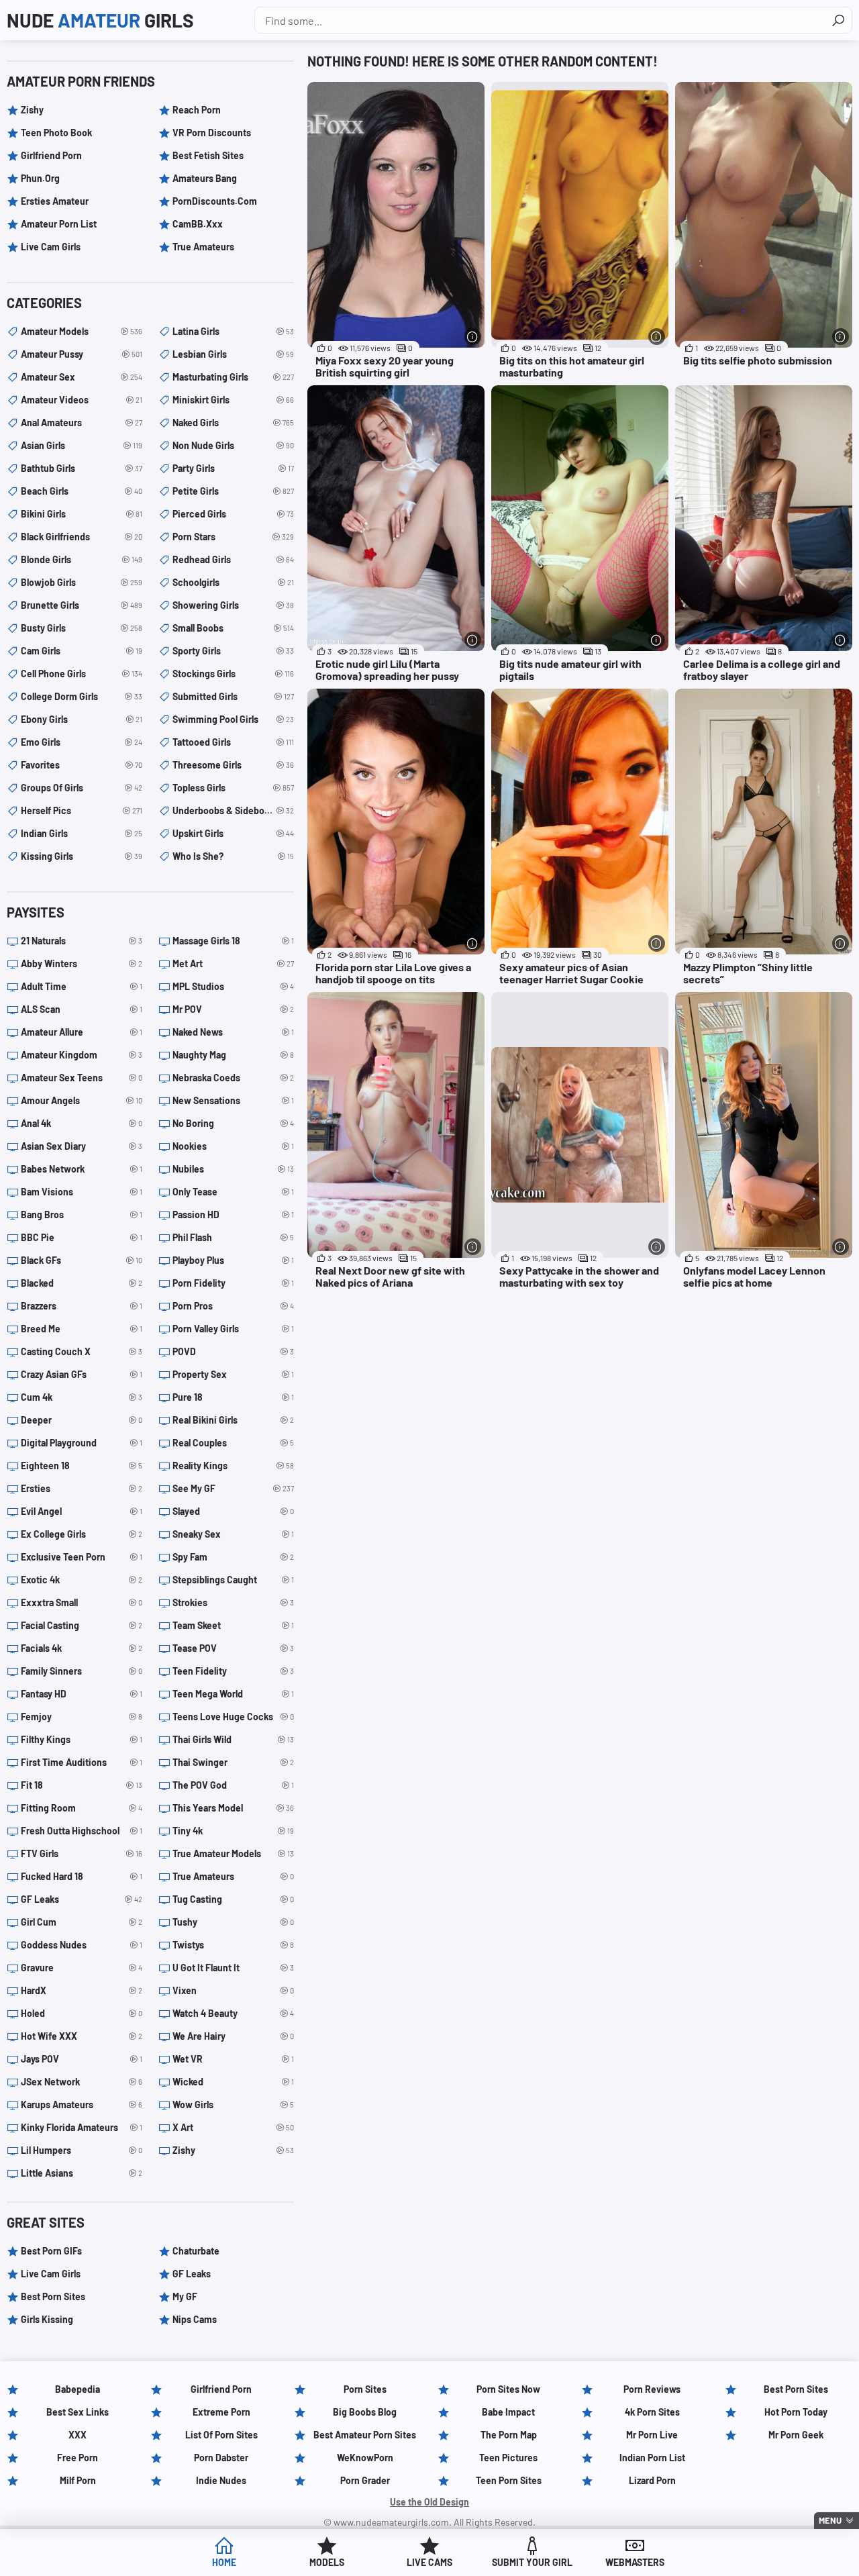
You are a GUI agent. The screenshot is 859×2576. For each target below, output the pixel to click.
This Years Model (233, 1808)
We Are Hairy (233, 2036)
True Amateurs (203, 247)
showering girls (233, 605)
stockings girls (233, 674)
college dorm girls (82, 696)
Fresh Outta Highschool (82, 1831)
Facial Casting (82, 1625)
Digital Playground (82, 1443)
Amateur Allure (82, 1032)
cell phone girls (82, 674)
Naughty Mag (233, 1055)
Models (327, 2562)
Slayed (233, 1511)
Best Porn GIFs (51, 2251)
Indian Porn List (652, 2458)
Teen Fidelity (233, 1671)
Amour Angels (82, 1100)
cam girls (82, 651)
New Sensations (233, 1100)
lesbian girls (233, 354)
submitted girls (233, 696)
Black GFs (82, 1260)
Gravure (82, 1968)
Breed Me (82, 1329)
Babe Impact (508, 2412)
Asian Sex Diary (82, 1146)
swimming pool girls (233, 719)
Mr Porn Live (652, 2435)
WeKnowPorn (365, 2458)
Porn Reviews (652, 2389)
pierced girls (233, 514)
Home (224, 2562)
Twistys (233, 1945)
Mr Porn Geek (796, 2435)
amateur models (82, 331)
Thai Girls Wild (233, 1739)
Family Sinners (82, 1671)
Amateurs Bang (205, 178)
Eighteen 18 (82, 1466)
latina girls (233, 331)
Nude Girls (100, 20)
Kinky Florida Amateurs (82, 2127)
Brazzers (82, 1306)
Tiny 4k (233, 1831)
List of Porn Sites (221, 2435)
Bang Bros (82, 1215)
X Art (233, 2127)
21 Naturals (82, 941)
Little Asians (82, 2173)
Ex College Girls (82, 1534)
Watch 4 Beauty (233, 2013)
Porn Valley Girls (233, 1329)
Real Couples (233, 1443)
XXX (78, 2435)
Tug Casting (233, 1899)
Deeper (82, 1420)
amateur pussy (82, 354)
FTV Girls (82, 1853)
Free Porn (78, 2458)
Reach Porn (197, 110)
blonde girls (82, 559)
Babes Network (82, 1169)
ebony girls (82, 719)
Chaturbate (196, 2251)
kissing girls (82, 856)
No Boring (233, 1123)
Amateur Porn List (59, 224)
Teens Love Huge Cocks (233, 1717)
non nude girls (233, 445)
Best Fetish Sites (208, 155)
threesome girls (233, 765)
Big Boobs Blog (365, 2412)
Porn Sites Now (508, 2389)
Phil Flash (233, 1237)
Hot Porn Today (796, 2412)
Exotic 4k (82, 1580)
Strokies (233, 1602)
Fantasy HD (82, 1694)
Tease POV (233, 1648)
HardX (82, 1990)
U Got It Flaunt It (233, 1968)
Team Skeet (233, 1625)
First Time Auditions (82, 1762)
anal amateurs (82, 423)
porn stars (233, 537)
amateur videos (82, 400)
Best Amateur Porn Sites (365, 2435)
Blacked (82, 1283)
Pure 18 (233, 1397)
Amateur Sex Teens (82, 1078)
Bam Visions (82, 1192)
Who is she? (233, 856)
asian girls (82, 445)
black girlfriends (82, 537)
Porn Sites (365, 2389)
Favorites (82, 765)
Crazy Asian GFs (82, 1374)
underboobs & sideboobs (233, 810)
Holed (82, 2013)
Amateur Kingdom (82, 1055)
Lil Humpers (82, 2150)
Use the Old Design (429, 2502)
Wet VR (233, 2059)
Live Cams (429, 2562)
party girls (233, 468)
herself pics (82, 810)
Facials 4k (82, 1648)
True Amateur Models (233, 1853)
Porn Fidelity (233, 1283)
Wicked (233, 2082)
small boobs (233, 628)
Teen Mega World (233, 1694)
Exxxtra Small (82, 1602)
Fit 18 (82, 1785)
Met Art (233, 963)
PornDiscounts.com (215, 201)
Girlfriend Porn (51, 155)
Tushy (233, 1922)
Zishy (32, 110)
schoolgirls (233, 582)
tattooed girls (233, 742)
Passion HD (233, 1215)
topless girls (233, 788)
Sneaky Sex (233, 1534)
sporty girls (233, 651)
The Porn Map (509, 2435)
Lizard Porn (652, 2480)
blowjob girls (82, 582)
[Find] (838, 20)
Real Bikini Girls (233, 1420)
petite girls (233, 491)
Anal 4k (82, 1123)
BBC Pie (82, 1237)
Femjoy (82, 1717)
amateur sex (82, 377)
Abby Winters (82, 963)
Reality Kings (233, 1466)
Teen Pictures (508, 2458)
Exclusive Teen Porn (82, 1557)
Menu (830, 2520)
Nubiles (233, 1169)
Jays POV (82, 2059)
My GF (185, 2296)
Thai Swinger (233, 1762)
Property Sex (233, 1374)
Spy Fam (233, 1557)
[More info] (473, 337)
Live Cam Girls (51, 247)
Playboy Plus (233, 1260)
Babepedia (78, 2389)
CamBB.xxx (198, 224)
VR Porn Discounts (212, 133)
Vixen (233, 1990)
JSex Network (82, 2082)
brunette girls (82, 605)
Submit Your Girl (532, 2562)
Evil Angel (82, 1511)
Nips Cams (195, 2319)
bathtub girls (82, 468)
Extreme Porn (221, 2412)
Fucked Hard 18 (82, 1876)
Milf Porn (78, 2480)
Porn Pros (233, 1306)
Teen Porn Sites (509, 2480)
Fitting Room (82, 1808)
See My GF (233, 1488)
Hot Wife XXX (82, 2036)
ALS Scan (82, 1009)
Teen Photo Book (56, 133)
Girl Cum (82, 1922)
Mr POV (233, 1009)
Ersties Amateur (55, 201)
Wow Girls (233, 2104)
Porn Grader (365, 2480)
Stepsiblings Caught (233, 1580)
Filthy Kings (82, 1739)
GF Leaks (82, 1899)
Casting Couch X (82, 1351)
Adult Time (82, 986)
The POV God (233, 1785)
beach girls (82, 491)
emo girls (82, 742)
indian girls (82, 833)
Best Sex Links (78, 2412)
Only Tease (233, 1192)
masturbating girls (233, 377)
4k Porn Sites (652, 2412)
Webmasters (635, 2562)
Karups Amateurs (82, 2104)
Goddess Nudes (82, 1945)
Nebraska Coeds (233, 1078)
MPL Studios (233, 986)
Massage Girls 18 (233, 941)
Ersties (82, 1488)
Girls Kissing (47, 2319)
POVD (233, 1351)
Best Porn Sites (53, 2296)
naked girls (233, 423)
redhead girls (233, 559)
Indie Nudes (221, 2480)
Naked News (233, 1032)
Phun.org (40, 178)
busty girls (82, 628)
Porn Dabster (221, 2458)
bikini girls (82, 514)
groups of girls (82, 788)
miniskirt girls (233, 400)
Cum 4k (82, 1397)
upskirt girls (233, 833)
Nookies (233, 1146)
